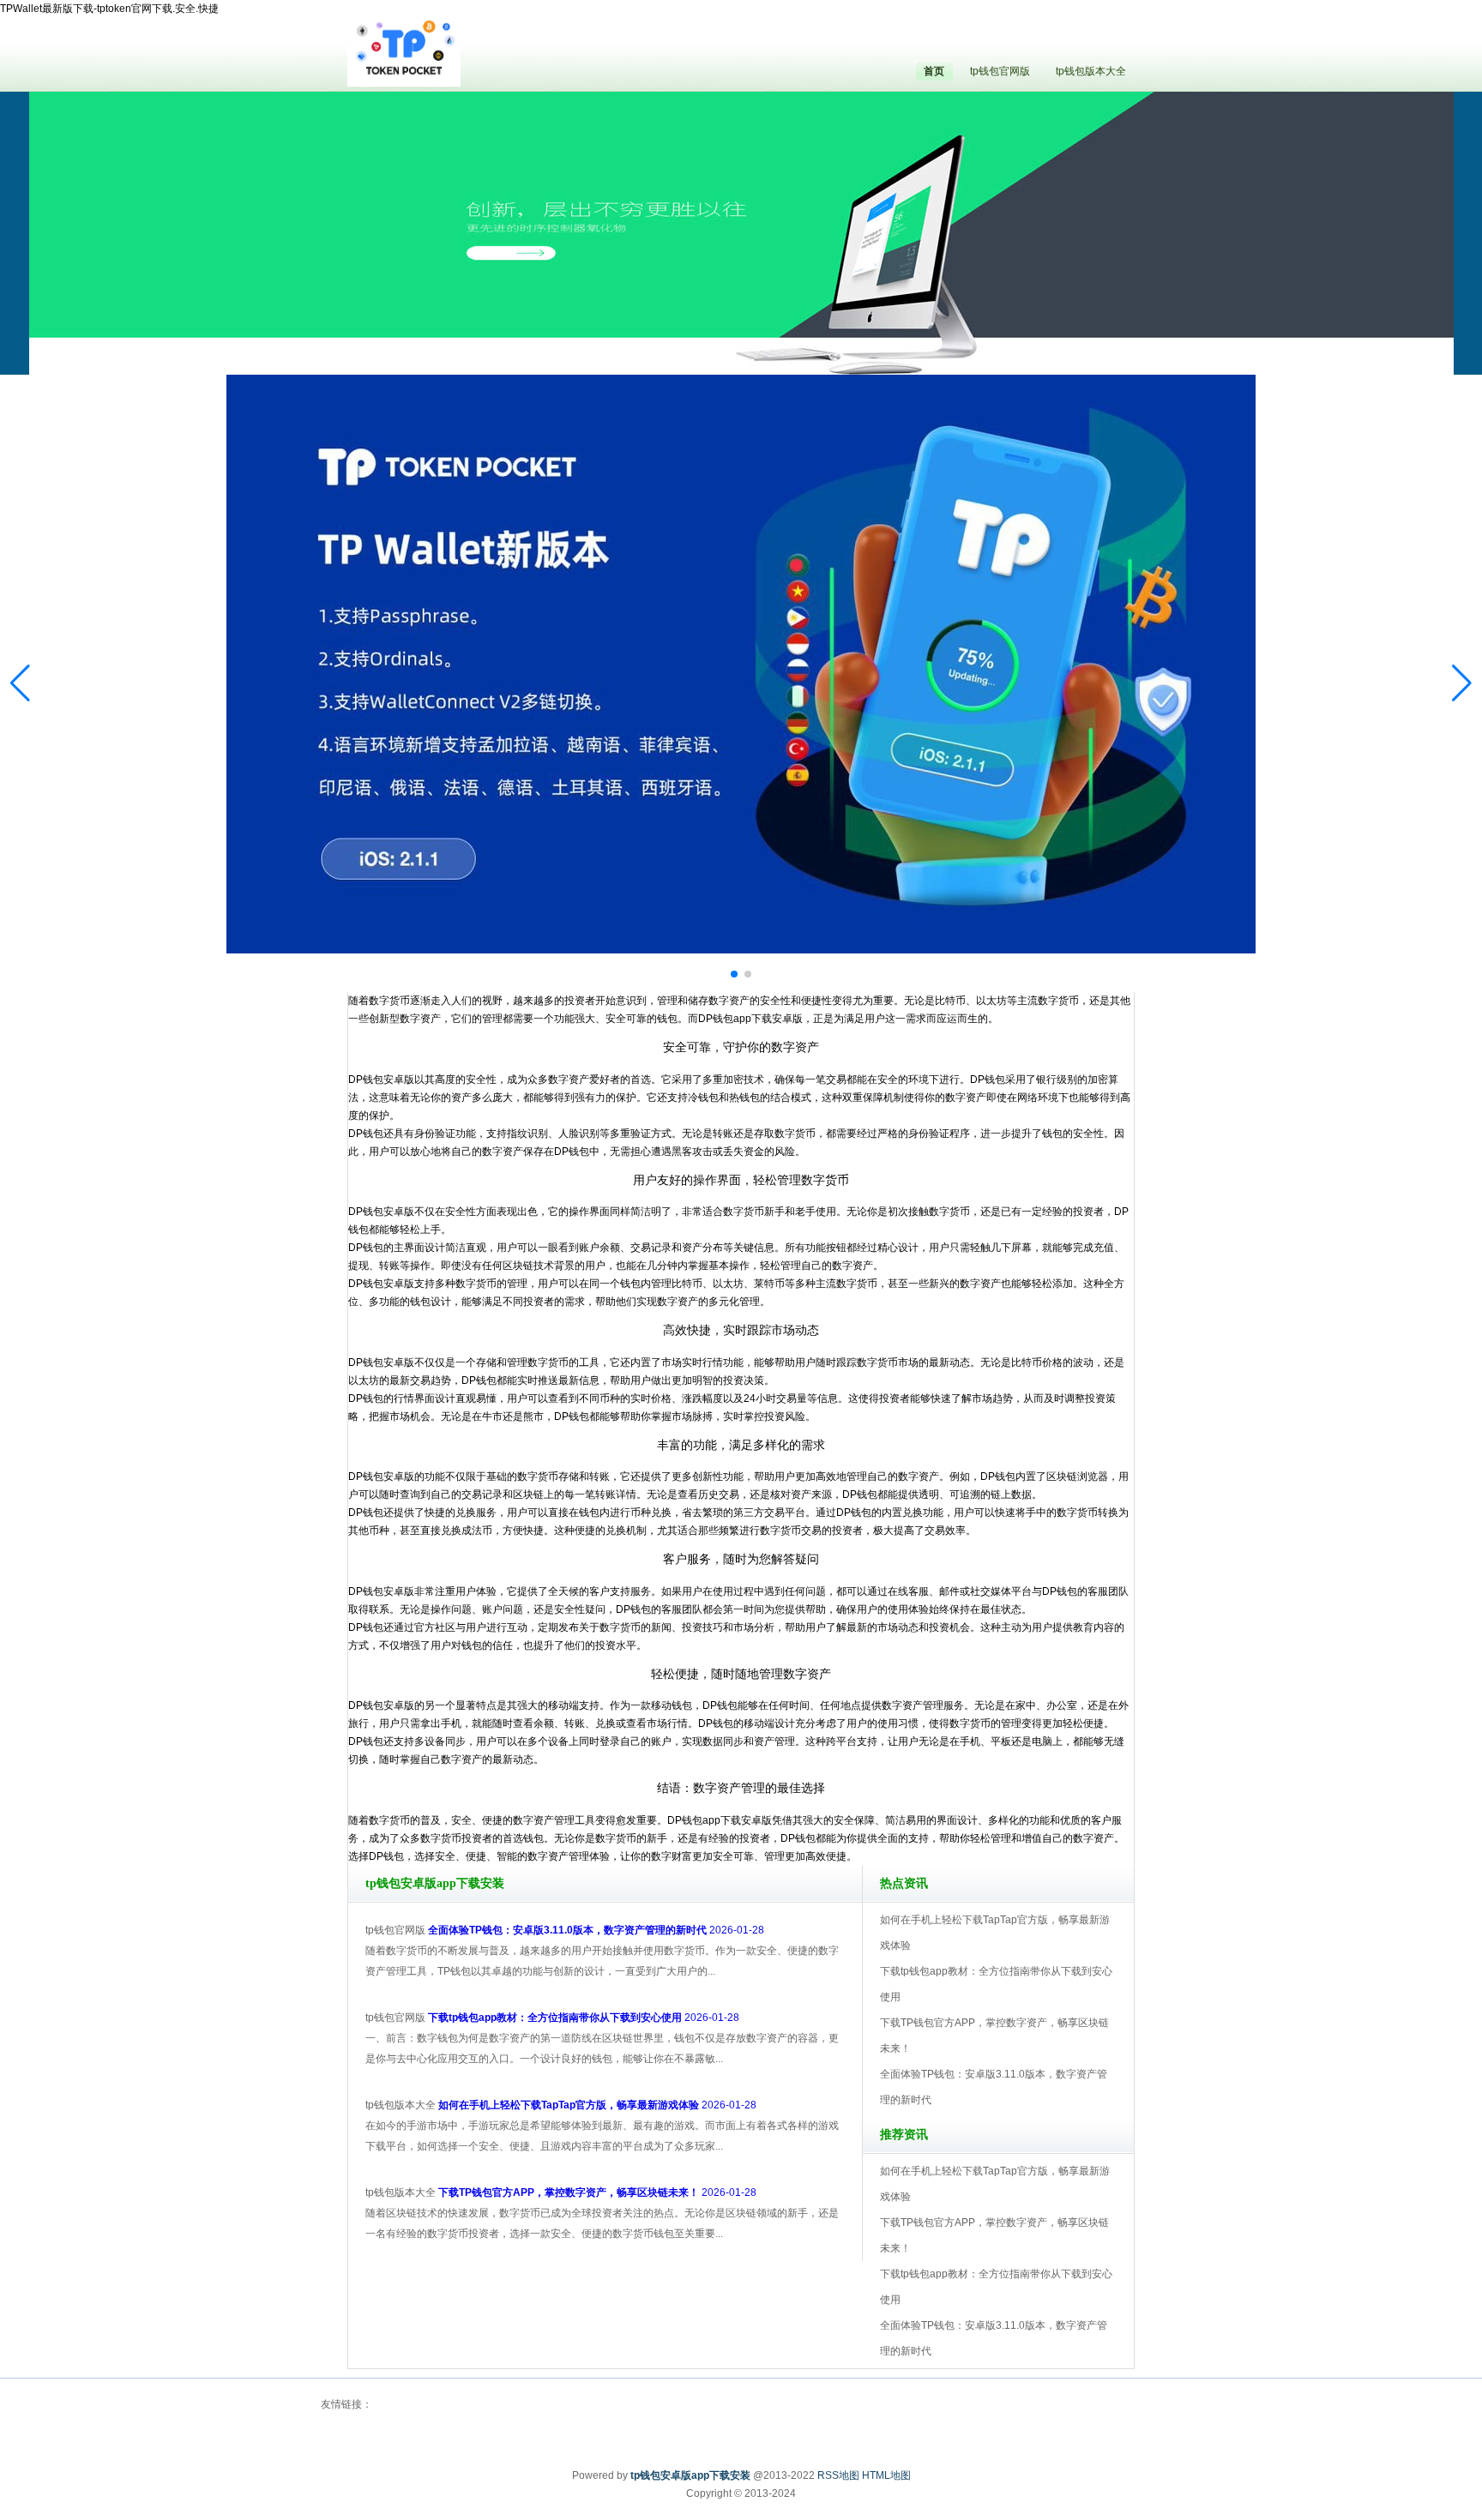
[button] (1462, 683)
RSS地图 (838, 2475)
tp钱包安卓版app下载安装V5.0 (816, 326)
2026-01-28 (596, 1930)
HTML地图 (886, 2475)
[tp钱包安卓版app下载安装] (404, 51)
